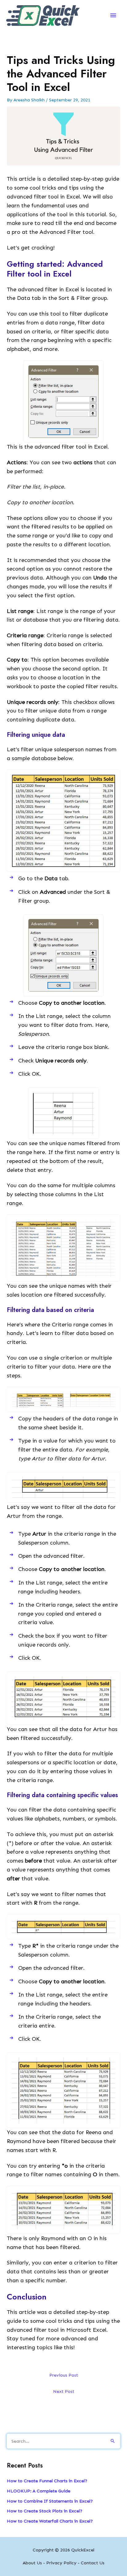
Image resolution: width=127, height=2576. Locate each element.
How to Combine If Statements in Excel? (50, 2501)
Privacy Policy (61, 2563)
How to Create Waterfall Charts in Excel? (50, 2521)
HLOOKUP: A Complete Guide (39, 2491)
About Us (32, 2563)
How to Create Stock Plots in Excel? (45, 2511)
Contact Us (93, 2563)
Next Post (64, 2391)
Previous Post (64, 2375)
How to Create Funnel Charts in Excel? (47, 2481)
